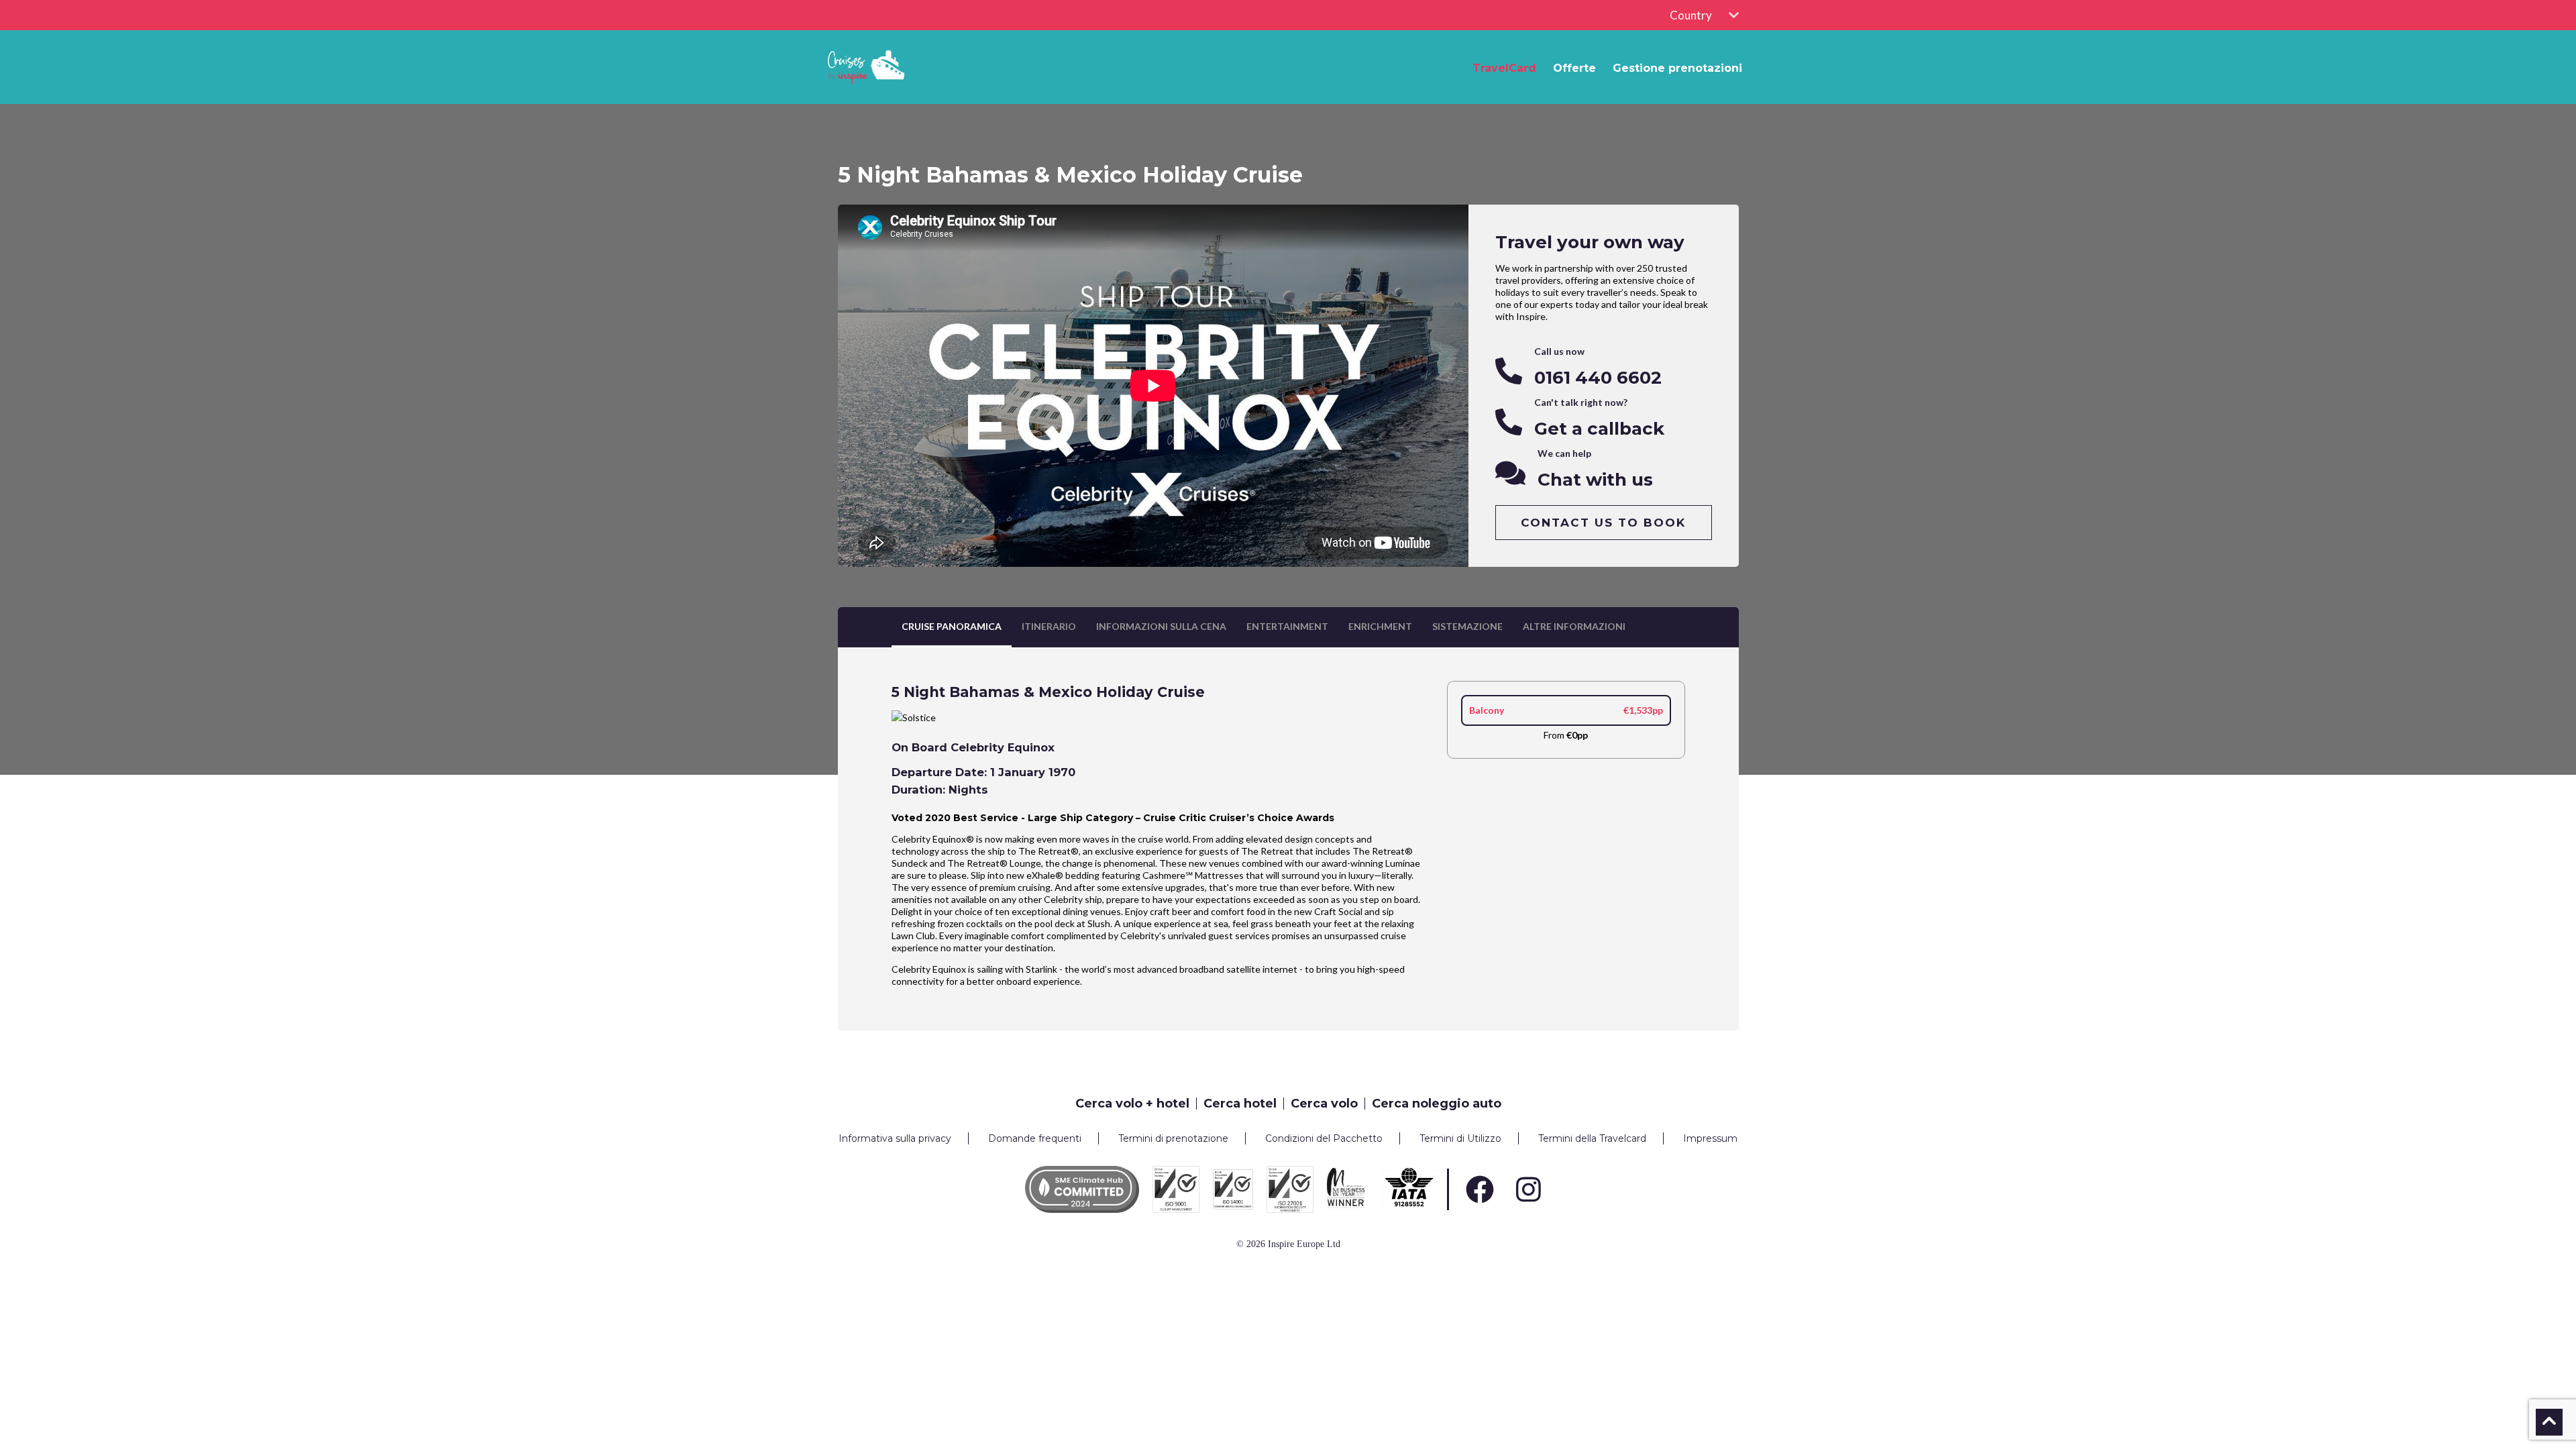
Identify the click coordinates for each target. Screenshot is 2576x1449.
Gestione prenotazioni (1677, 68)
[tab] (952, 627)
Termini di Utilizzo (1460, 1138)
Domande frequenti (1035, 1138)
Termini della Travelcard (1592, 1138)
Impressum (1710, 1138)
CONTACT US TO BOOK (1603, 523)
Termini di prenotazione (1173, 1138)
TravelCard (1504, 68)
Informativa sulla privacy (895, 1138)
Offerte (1574, 68)
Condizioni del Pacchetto (1324, 1138)
